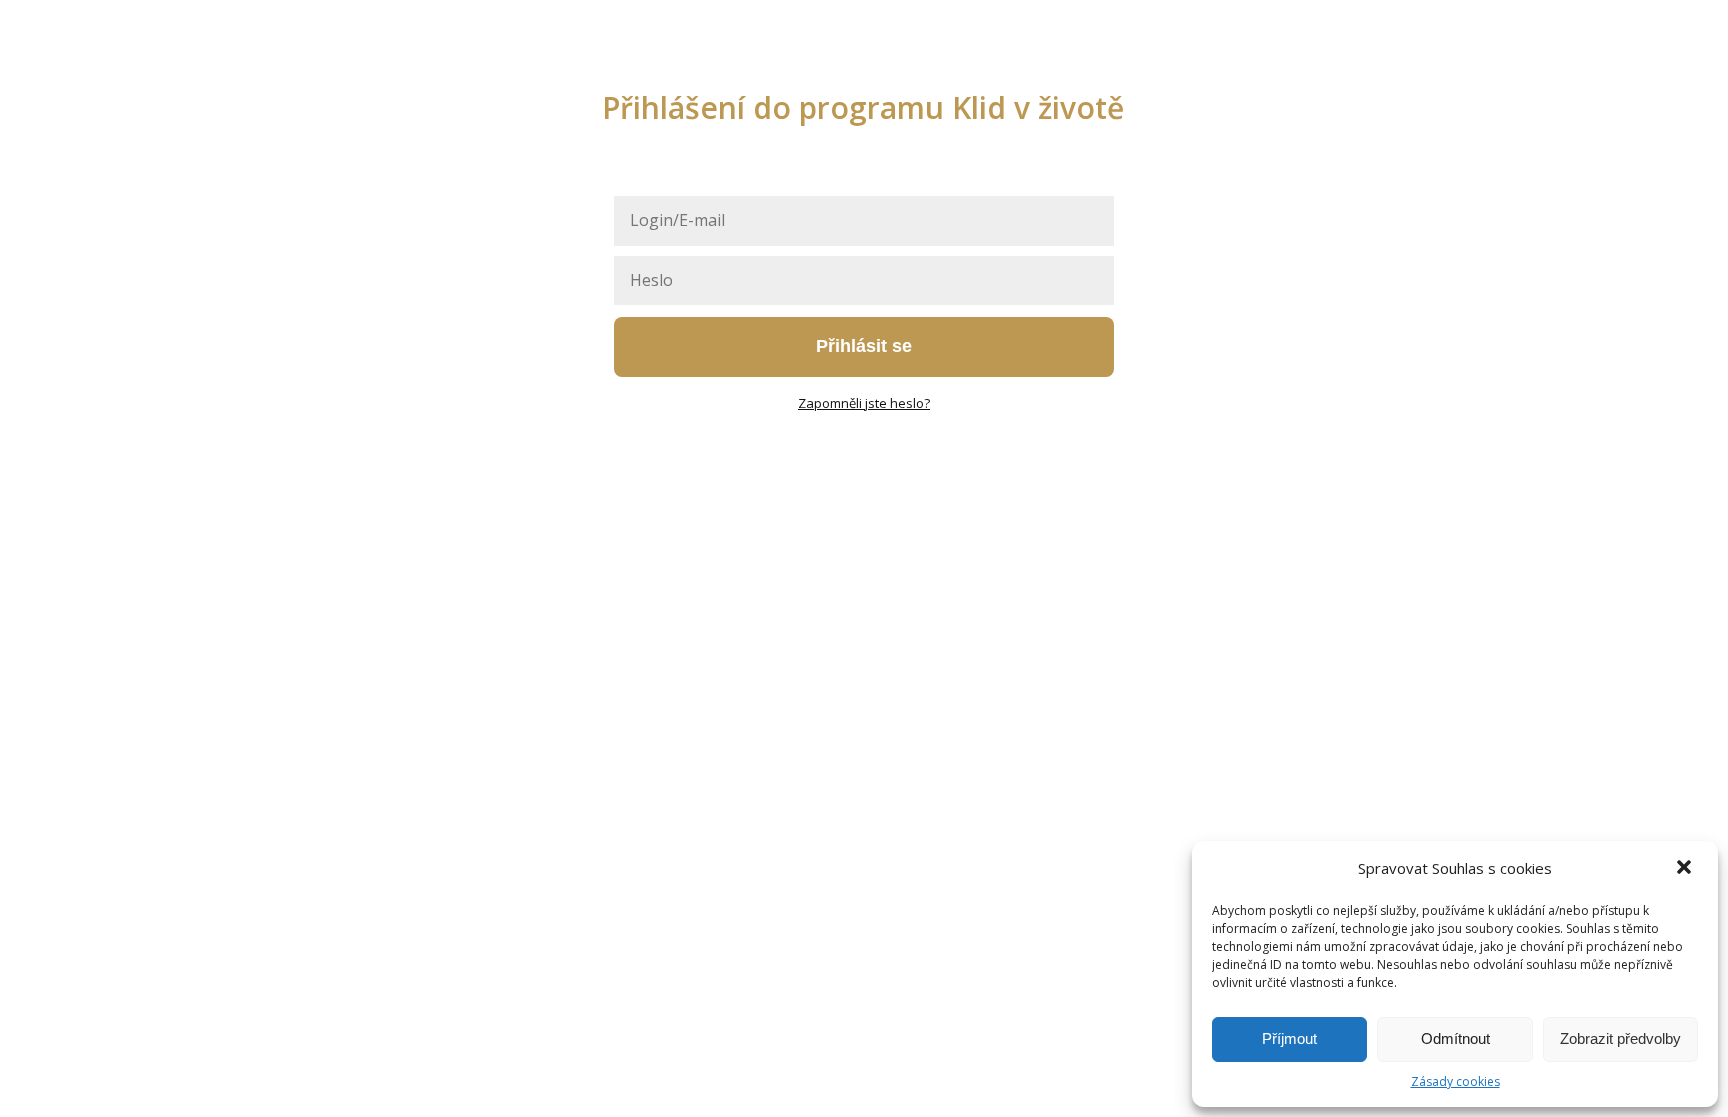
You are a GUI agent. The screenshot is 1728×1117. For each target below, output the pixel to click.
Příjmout (1289, 1038)
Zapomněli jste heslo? (864, 403)
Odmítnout (1455, 1038)
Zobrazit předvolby (1620, 1038)
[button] (1686, 869)
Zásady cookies (1455, 1081)
